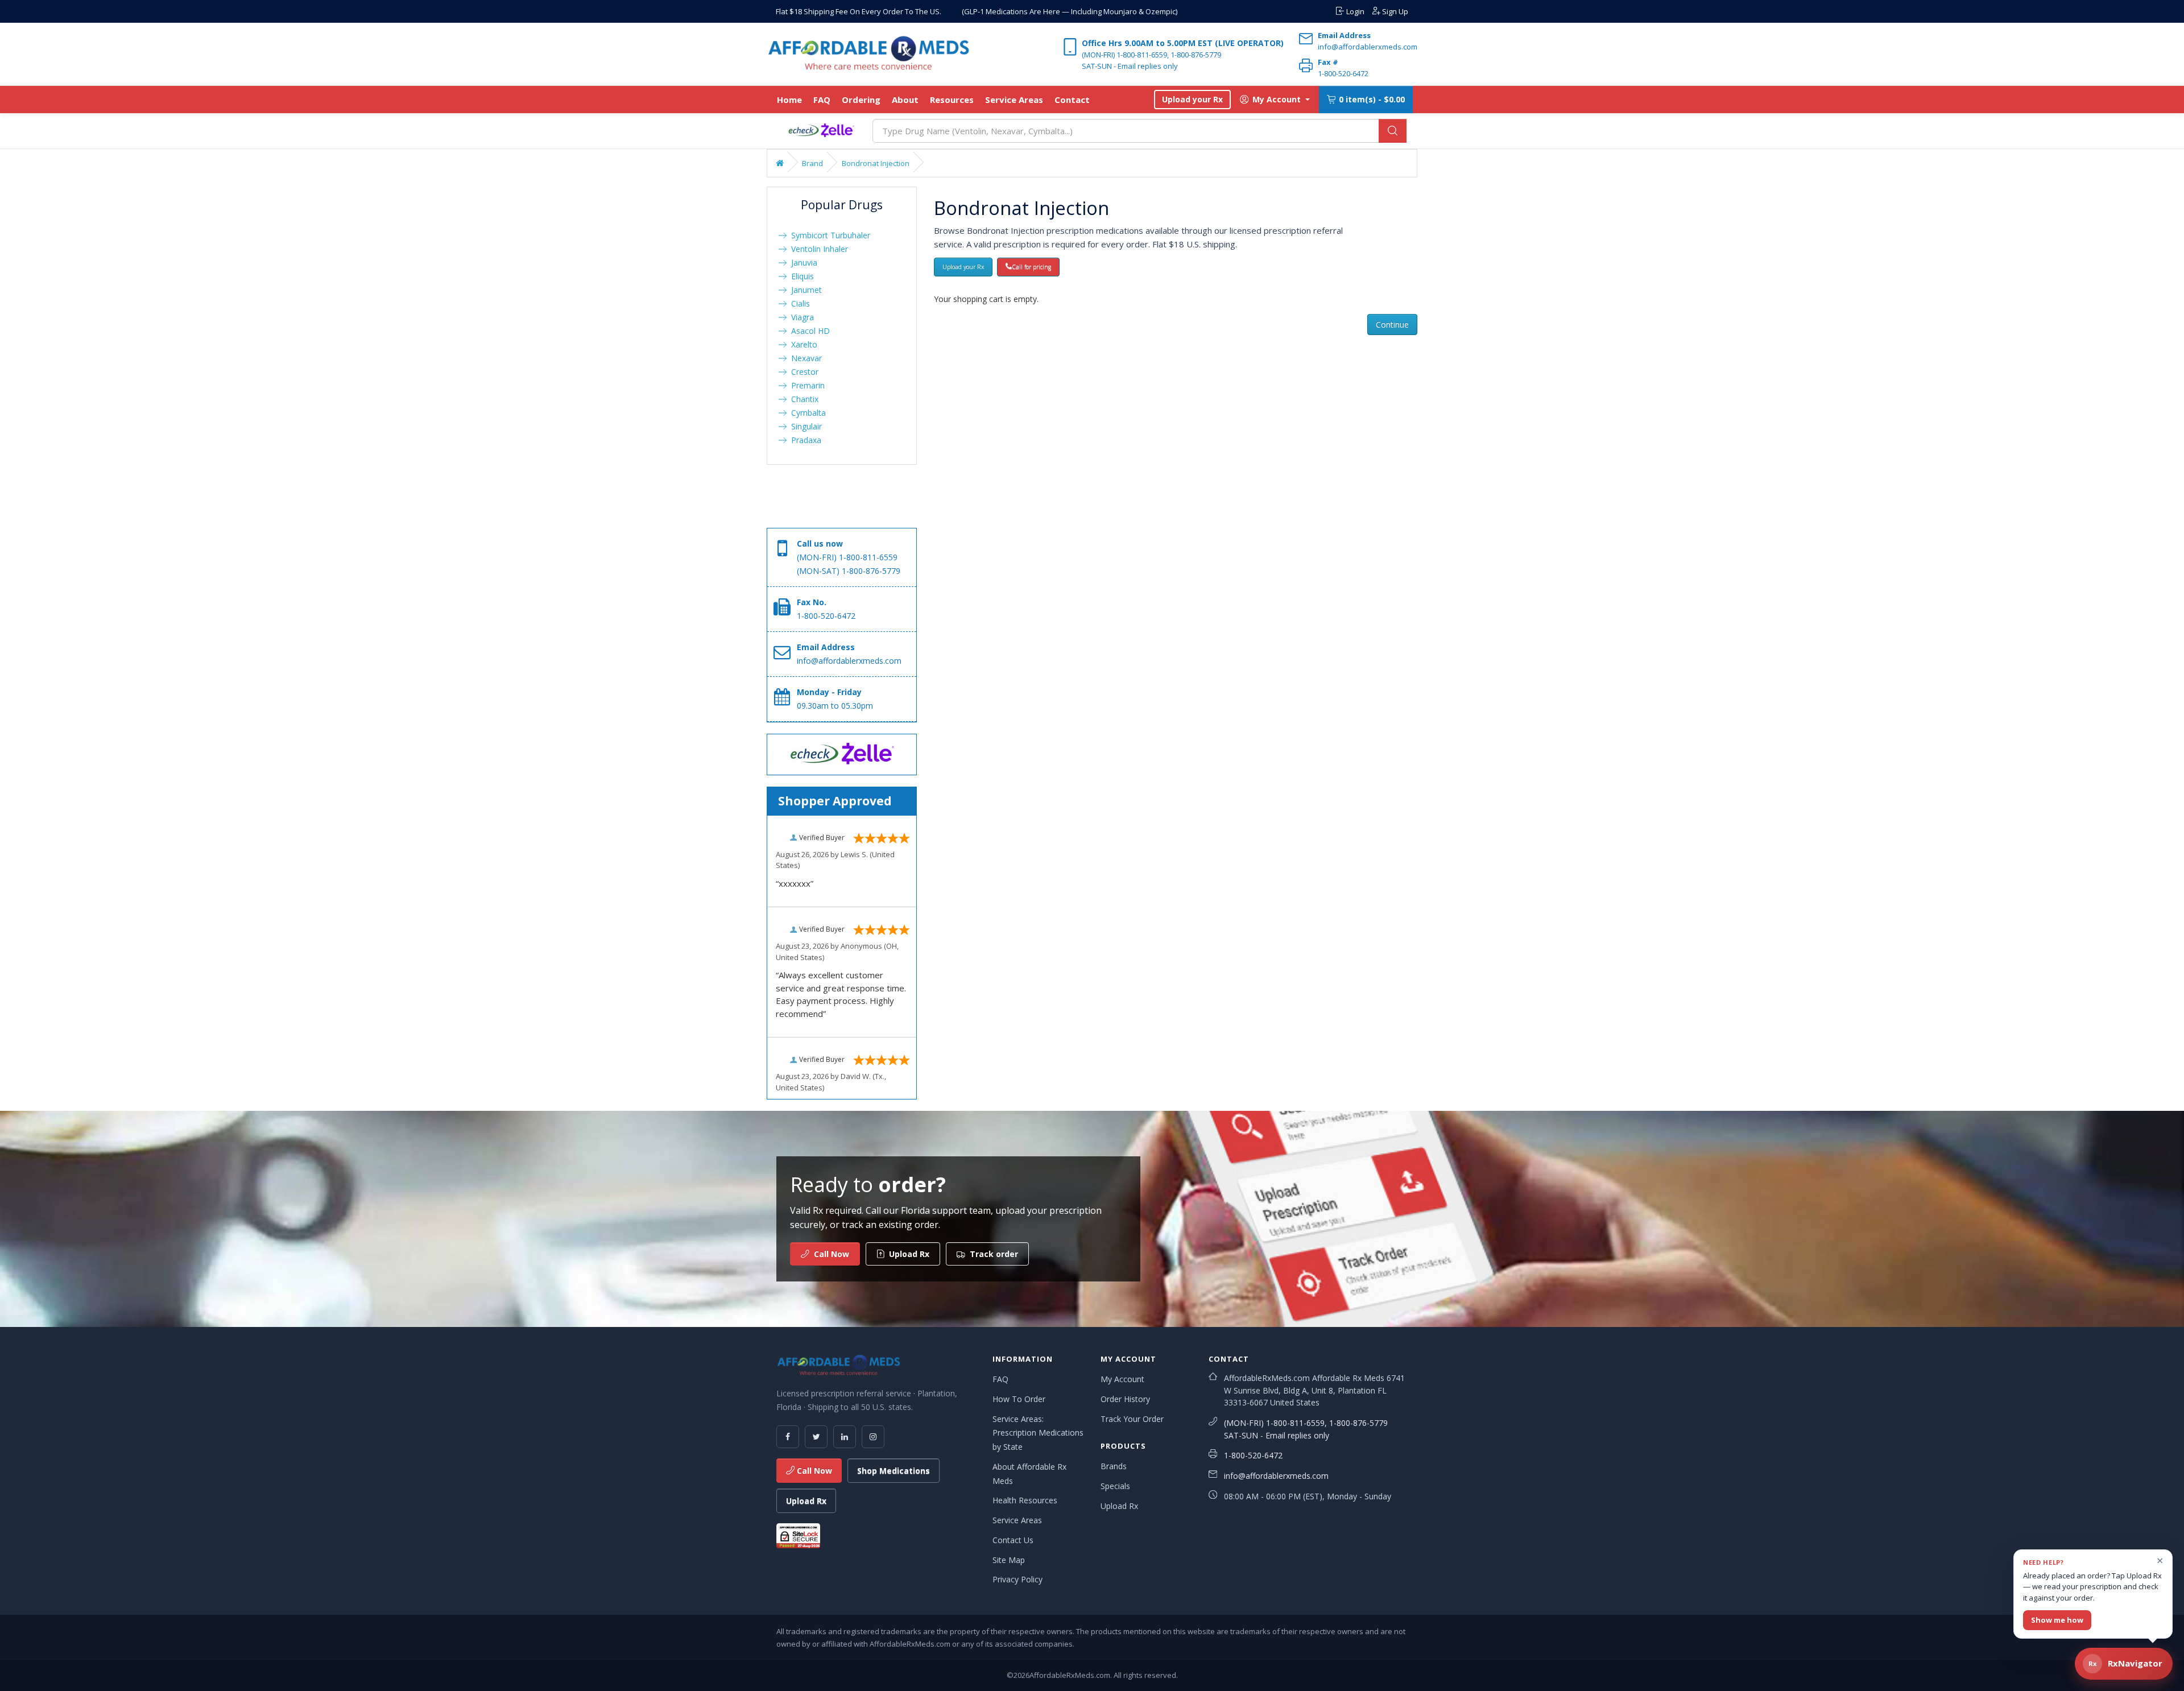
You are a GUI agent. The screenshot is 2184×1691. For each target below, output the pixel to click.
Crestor (803, 372)
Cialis (798, 303)
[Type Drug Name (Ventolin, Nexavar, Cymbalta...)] (1393, 131)
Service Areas (1014, 100)
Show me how (2057, 1620)
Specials (1115, 1486)
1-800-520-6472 (1253, 1455)
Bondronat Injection (876, 163)
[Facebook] (788, 1437)
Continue (1392, 324)
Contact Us (1013, 1540)
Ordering (861, 100)
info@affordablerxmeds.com (1276, 1476)
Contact (1072, 100)
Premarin (806, 385)
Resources (952, 100)
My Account (1122, 1379)
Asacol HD (808, 331)
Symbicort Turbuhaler (828, 235)
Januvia (802, 262)
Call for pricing (1031, 267)
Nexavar (804, 358)
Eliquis (800, 276)
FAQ (822, 100)
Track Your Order (1132, 1419)
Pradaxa (804, 440)
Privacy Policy (1017, 1579)
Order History (1125, 1399)
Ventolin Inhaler (817, 249)
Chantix (803, 399)
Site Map (1009, 1560)
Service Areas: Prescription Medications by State (1038, 1433)
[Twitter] (816, 1437)
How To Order (1019, 1399)
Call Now (813, 1471)
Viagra (800, 317)
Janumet (804, 290)
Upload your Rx (1192, 99)
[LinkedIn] (845, 1437)
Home (789, 100)
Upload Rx (806, 1501)
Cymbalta (806, 413)
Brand (812, 163)
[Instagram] (873, 1437)
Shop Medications (894, 1471)
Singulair (804, 426)
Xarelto (802, 344)
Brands (1114, 1466)
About (905, 100)
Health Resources (1025, 1500)
